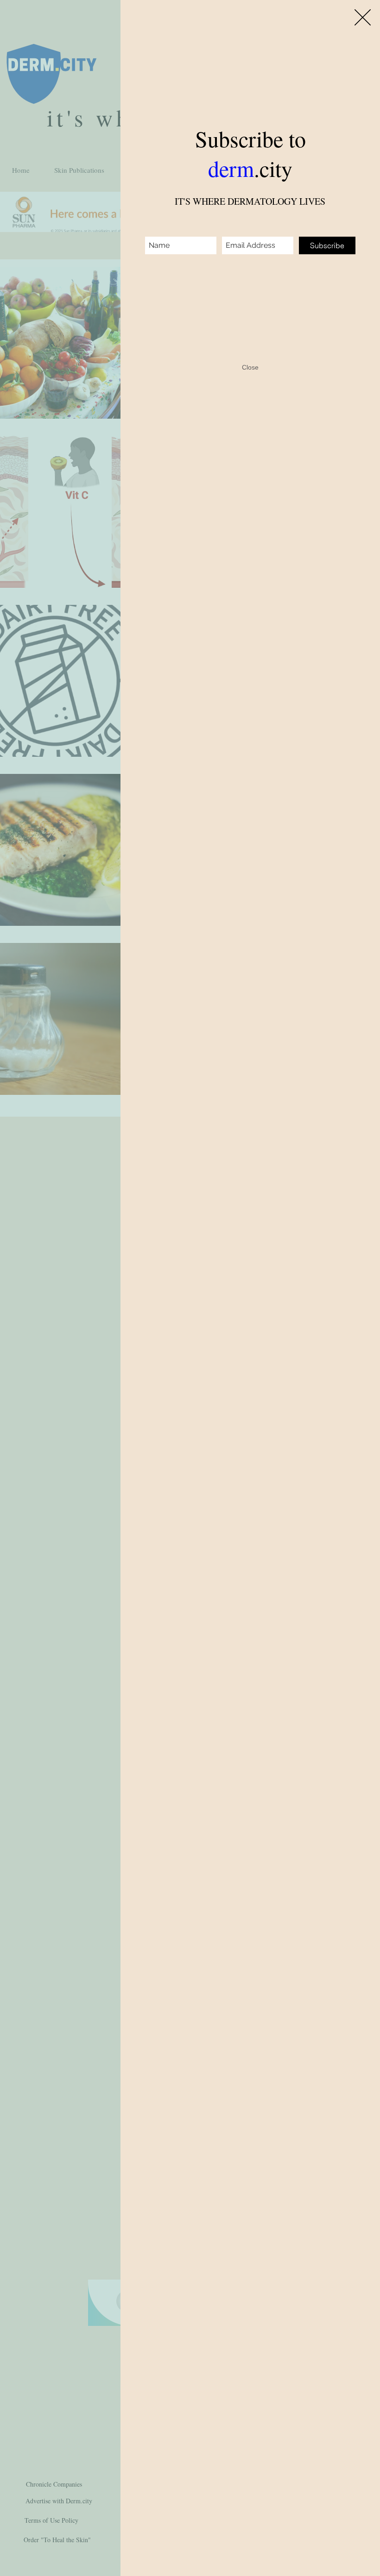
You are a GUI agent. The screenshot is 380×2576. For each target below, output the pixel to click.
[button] (363, 17)
